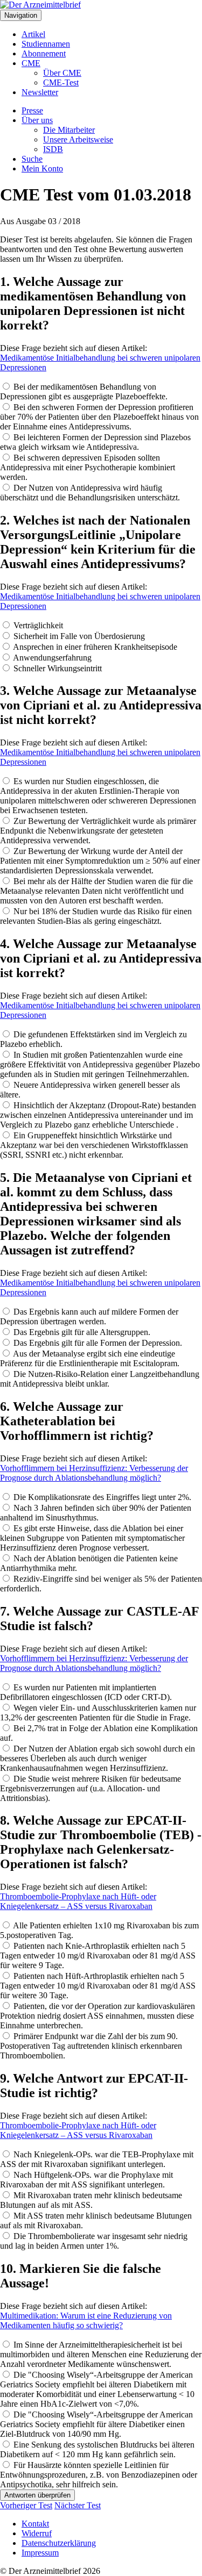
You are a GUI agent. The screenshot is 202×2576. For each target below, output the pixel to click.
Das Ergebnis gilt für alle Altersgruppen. (81, 1332)
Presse (32, 110)
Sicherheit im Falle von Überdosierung (78, 636)
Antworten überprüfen (37, 2495)
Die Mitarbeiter (69, 130)
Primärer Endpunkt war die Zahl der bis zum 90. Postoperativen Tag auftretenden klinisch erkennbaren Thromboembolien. (91, 2046)
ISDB (53, 149)
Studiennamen (46, 44)
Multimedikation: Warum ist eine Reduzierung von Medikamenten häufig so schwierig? (86, 2320)
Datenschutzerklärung (59, 2543)
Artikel (33, 34)
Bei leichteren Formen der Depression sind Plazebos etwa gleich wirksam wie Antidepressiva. (95, 442)
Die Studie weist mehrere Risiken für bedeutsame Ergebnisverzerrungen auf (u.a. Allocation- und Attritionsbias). (90, 1788)
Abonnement (44, 53)
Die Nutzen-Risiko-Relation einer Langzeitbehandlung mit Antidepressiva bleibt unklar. (100, 1379)
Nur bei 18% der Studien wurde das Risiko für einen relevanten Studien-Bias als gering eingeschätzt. (96, 916)
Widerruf (37, 2533)
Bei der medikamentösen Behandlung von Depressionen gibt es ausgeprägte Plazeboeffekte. (84, 392)
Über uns (37, 120)
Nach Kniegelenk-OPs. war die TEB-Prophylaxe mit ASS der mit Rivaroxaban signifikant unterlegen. (97, 2159)
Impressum (40, 2553)
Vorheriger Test (26, 2505)
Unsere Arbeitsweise (78, 139)
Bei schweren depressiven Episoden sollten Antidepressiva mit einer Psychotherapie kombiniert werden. (88, 467)
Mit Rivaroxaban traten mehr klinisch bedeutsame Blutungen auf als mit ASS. (91, 2200)
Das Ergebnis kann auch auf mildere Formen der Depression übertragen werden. (89, 1316)
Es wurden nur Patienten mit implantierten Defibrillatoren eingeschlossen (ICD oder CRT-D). (86, 1692)
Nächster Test (78, 2505)
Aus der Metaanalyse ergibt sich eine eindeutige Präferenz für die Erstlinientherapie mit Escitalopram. (90, 1358)
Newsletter (40, 92)
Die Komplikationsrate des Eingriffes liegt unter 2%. (101, 1497)
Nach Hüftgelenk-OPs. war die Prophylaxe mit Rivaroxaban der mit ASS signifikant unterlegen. (86, 2180)
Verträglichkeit (37, 625)
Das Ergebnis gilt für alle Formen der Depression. (97, 1343)
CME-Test (61, 82)
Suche (32, 159)
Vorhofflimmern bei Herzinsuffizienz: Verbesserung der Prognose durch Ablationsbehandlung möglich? (94, 1473)
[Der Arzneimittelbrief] (40, 5)
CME (31, 63)
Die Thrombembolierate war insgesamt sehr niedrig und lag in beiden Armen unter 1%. (94, 2241)
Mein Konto (42, 168)
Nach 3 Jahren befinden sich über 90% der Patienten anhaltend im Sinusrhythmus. (96, 1513)
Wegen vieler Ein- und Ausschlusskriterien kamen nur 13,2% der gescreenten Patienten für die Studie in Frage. (98, 1713)
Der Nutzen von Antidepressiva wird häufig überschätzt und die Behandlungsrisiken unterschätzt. (90, 493)
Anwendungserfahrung (51, 658)
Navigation (21, 15)
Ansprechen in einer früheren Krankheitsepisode (94, 647)
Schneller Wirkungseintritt (57, 668)
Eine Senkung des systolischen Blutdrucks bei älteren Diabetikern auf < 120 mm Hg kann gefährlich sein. (97, 2449)
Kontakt (35, 2524)
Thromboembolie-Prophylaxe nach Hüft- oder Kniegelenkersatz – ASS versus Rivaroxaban (78, 1901)
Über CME (62, 73)
